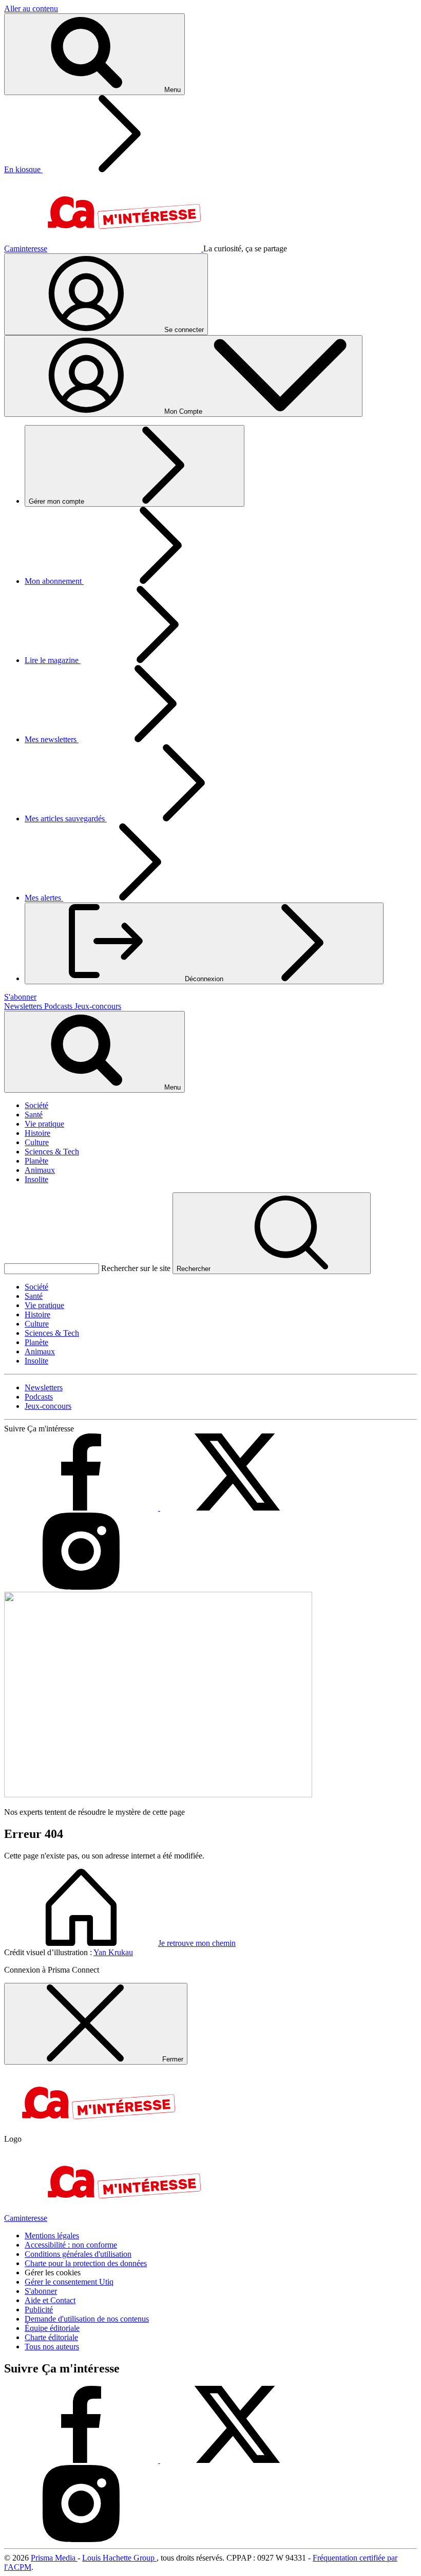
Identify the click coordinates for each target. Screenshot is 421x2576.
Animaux (40, 1170)
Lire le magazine (53, 660)
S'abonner (41, 2291)
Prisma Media (54, 2558)
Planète (36, 1161)
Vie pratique (44, 1124)
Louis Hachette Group (119, 2558)
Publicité (39, 2310)
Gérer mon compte (58, 501)
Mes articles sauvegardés (66, 818)
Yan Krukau (113, 1952)
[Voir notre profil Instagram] (81, 1587)
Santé (34, 1115)
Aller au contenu (31, 8)
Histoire (37, 1133)
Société (36, 1105)
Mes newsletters (52, 739)
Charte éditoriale (51, 2337)
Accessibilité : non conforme (71, 2245)
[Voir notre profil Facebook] (82, 1508)
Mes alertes (44, 898)
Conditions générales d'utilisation (78, 2254)
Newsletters (24, 1006)
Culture (37, 1142)
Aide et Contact (50, 2300)
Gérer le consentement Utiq (69, 2282)
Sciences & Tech (52, 1152)
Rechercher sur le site (136, 1268)
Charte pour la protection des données (86, 2263)
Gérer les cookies (53, 2273)
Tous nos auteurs (52, 2347)
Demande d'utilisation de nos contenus (87, 2319)
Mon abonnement (54, 581)
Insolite (36, 1179)
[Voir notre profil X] (237, 1508)
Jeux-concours (98, 1006)
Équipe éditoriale (52, 2328)
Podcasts (59, 1006)
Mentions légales (52, 2235)
